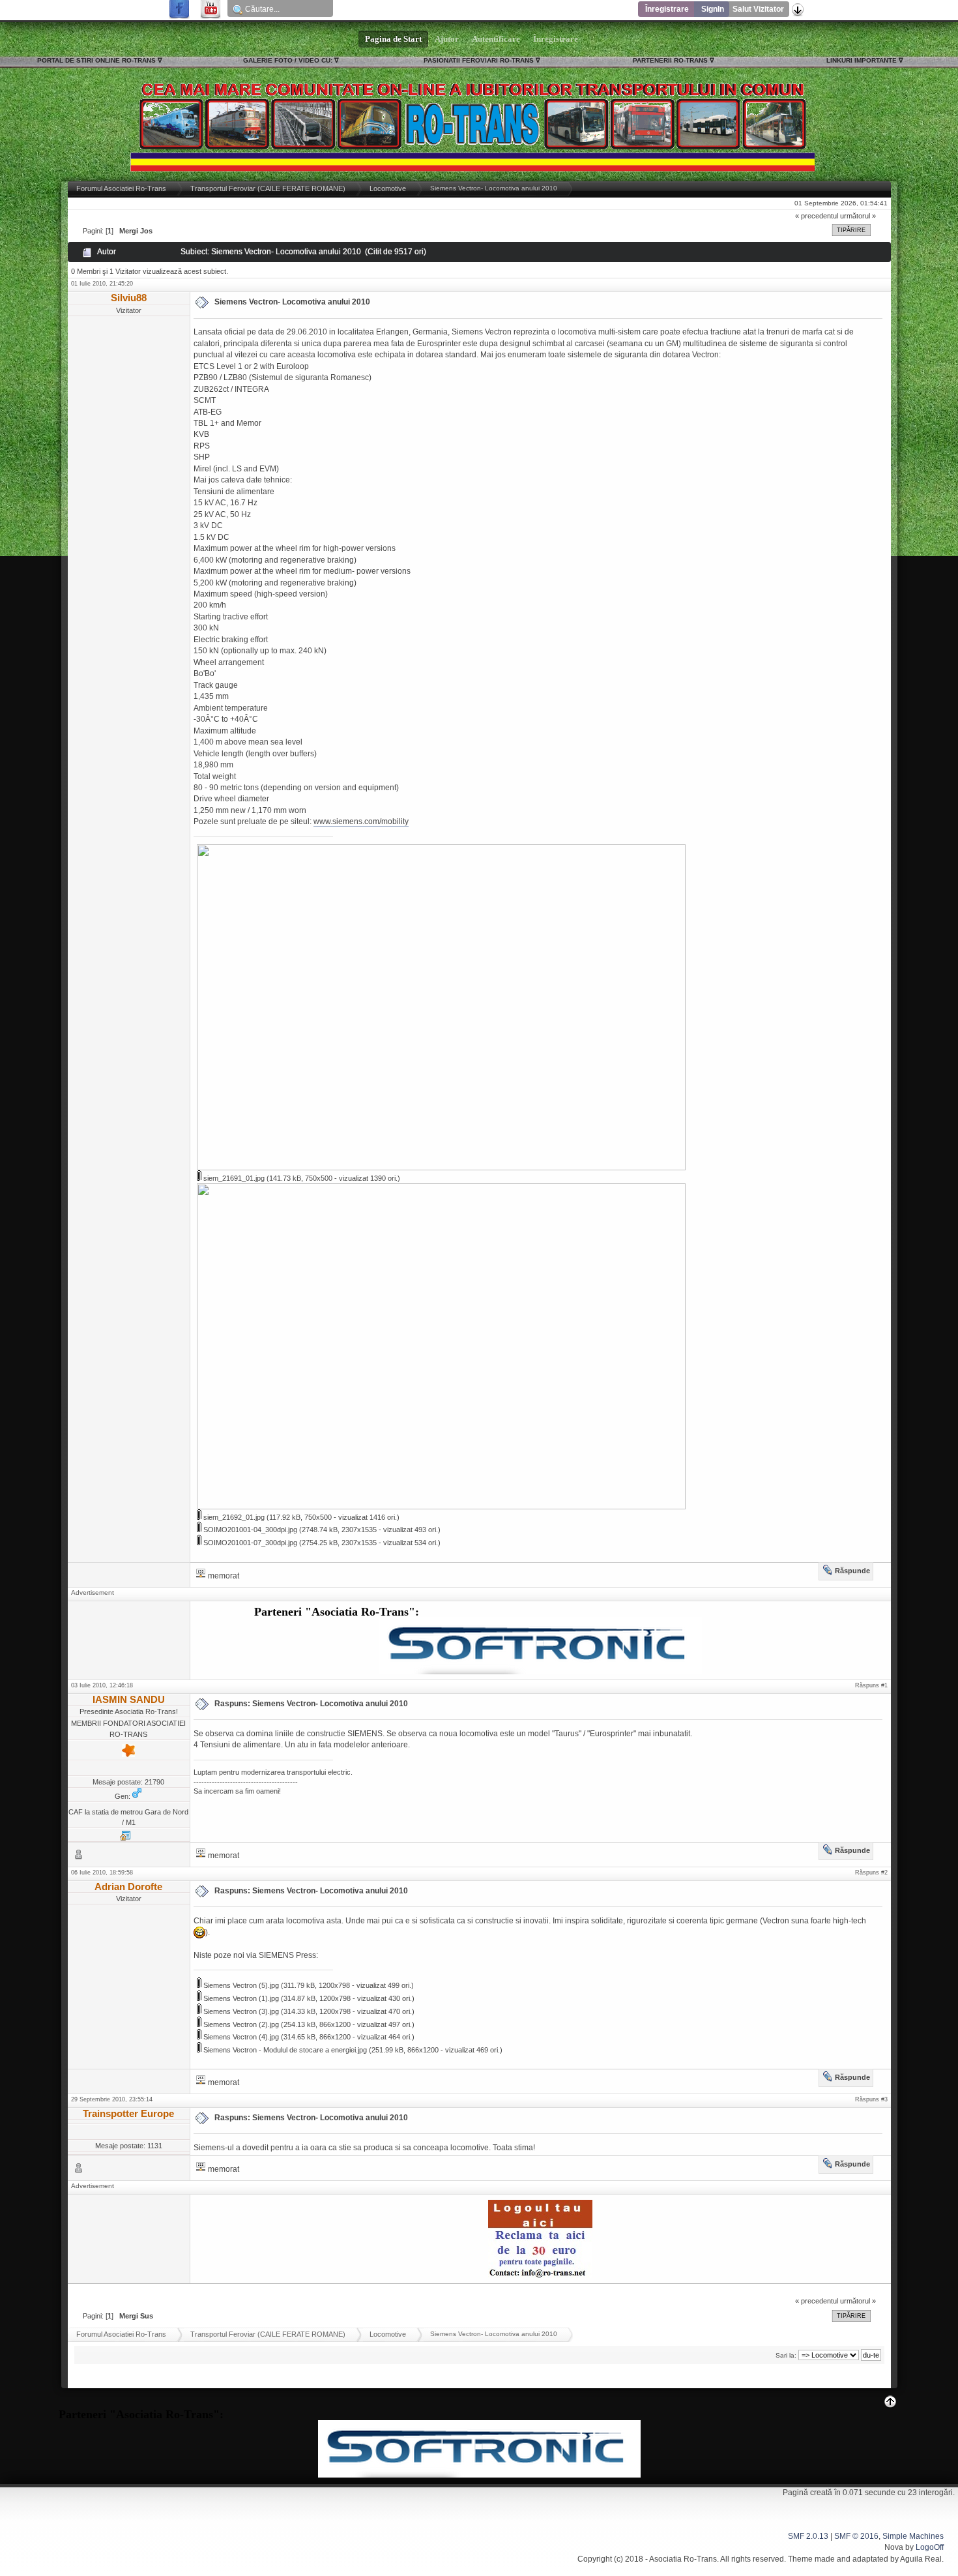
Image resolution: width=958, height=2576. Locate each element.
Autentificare (496, 39)
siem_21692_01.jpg (233, 1517)
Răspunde (852, 1571)
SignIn (713, 9)
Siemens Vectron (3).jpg (240, 2011)
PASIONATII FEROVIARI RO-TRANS (479, 60)
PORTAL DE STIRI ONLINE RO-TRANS (96, 60)
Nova (894, 2547)
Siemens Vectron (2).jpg (240, 2024)
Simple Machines (913, 2536)
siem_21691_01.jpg (233, 1178)
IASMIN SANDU (129, 1699)
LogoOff (930, 2547)
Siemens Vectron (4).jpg (240, 2037)
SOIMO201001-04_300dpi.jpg (249, 1530)
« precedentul (817, 216)
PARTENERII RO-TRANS (670, 60)
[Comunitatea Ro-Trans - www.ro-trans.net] (125, 1839)
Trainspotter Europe (128, 2113)
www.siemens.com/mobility (361, 822)
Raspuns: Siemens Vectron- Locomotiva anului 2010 (311, 1704)
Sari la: (786, 2355)
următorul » (858, 216)
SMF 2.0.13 (808, 2536)
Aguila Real (921, 2559)
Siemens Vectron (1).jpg (240, 1998)
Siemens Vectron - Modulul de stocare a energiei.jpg (284, 2050)
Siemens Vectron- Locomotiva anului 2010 (292, 302)
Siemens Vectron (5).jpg (240, 1985)
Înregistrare (667, 9)
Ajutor (447, 39)
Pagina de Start (393, 39)
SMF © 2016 (856, 2536)
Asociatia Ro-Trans (683, 2559)
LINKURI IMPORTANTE (862, 60)
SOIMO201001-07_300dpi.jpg (249, 1543)
